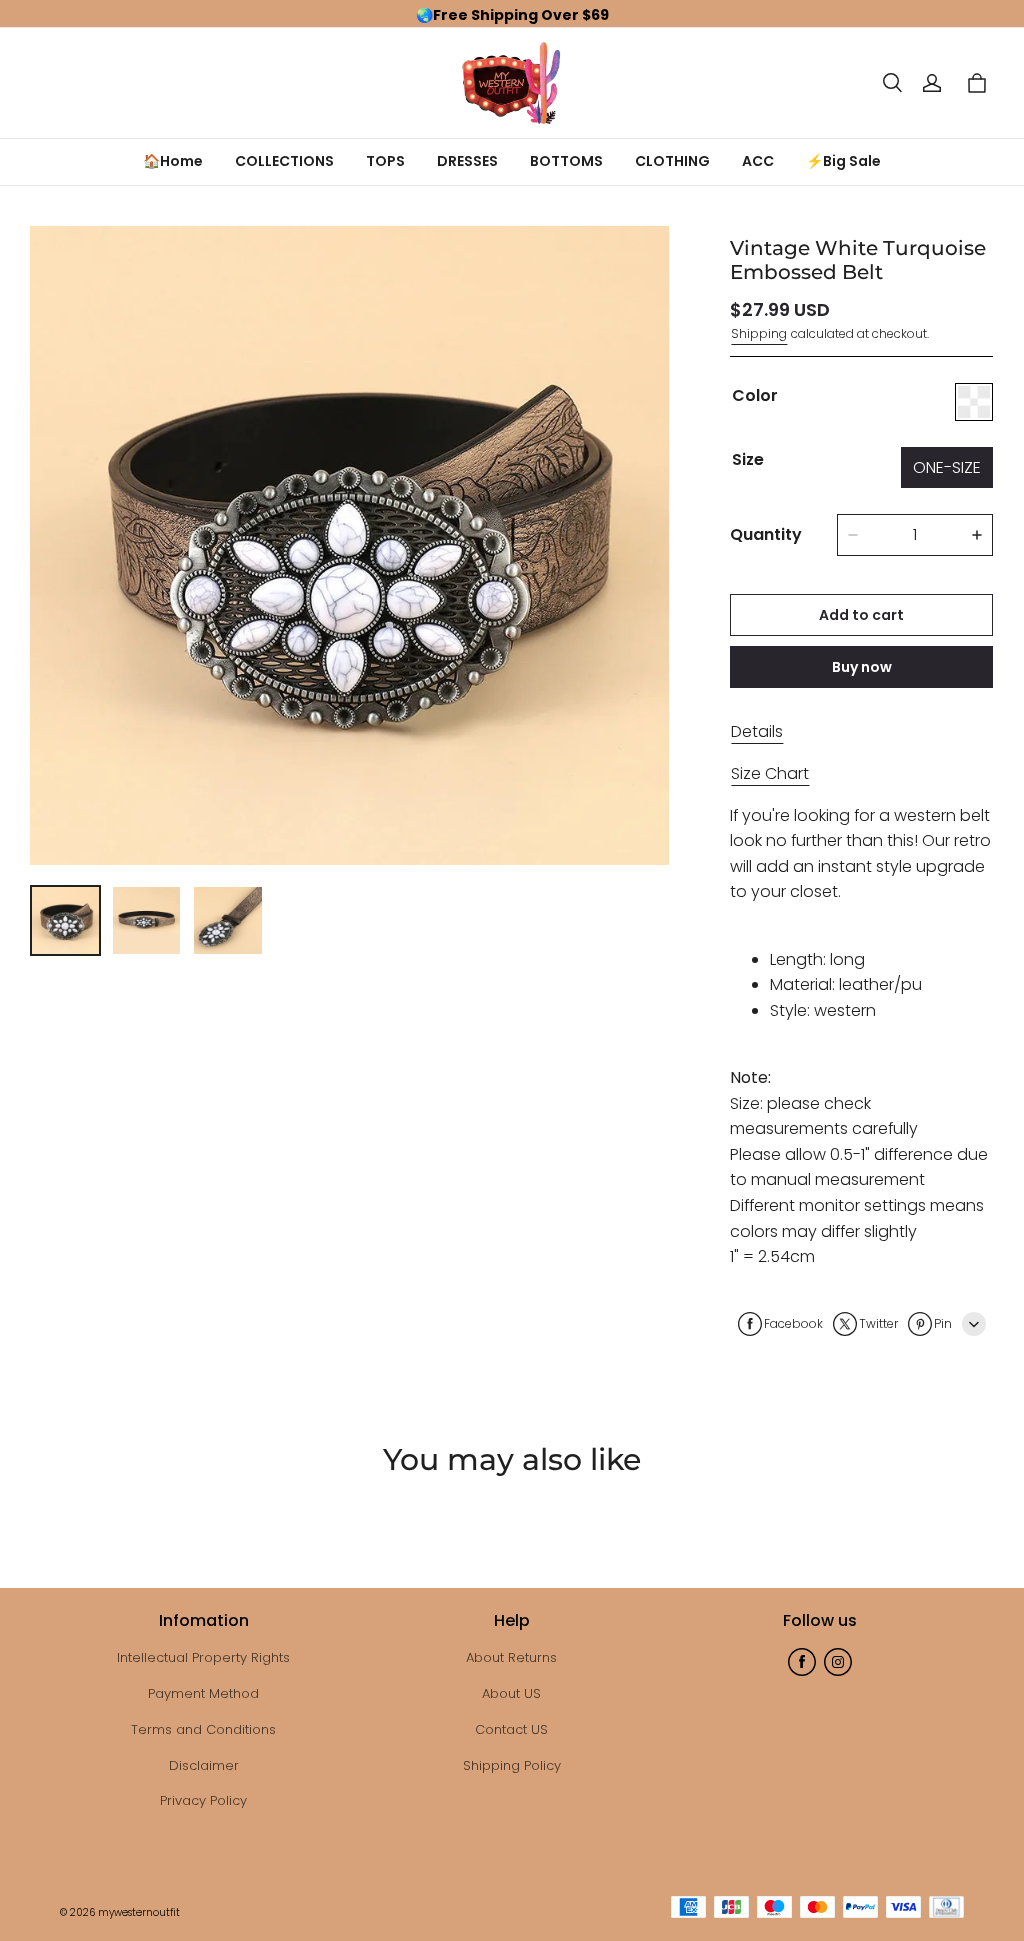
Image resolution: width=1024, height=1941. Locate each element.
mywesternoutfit (139, 1912)
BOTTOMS (566, 161)
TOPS (385, 161)
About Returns (511, 1657)
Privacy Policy (203, 1800)
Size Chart (770, 773)
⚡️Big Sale (843, 161)
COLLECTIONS (284, 161)
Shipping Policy (512, 1765)
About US (511, 1693)
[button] (892, 83)
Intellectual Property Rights (203, 1657)
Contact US (511, 1729)
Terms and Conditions (203, 1729)
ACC (758, 161)
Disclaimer (204, 1765)
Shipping (759, 333)
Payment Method (203, 1693)
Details (757, 731)
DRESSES (467, 161)
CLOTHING (672, 161)
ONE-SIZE (947, 467)
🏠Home (173, 161)
